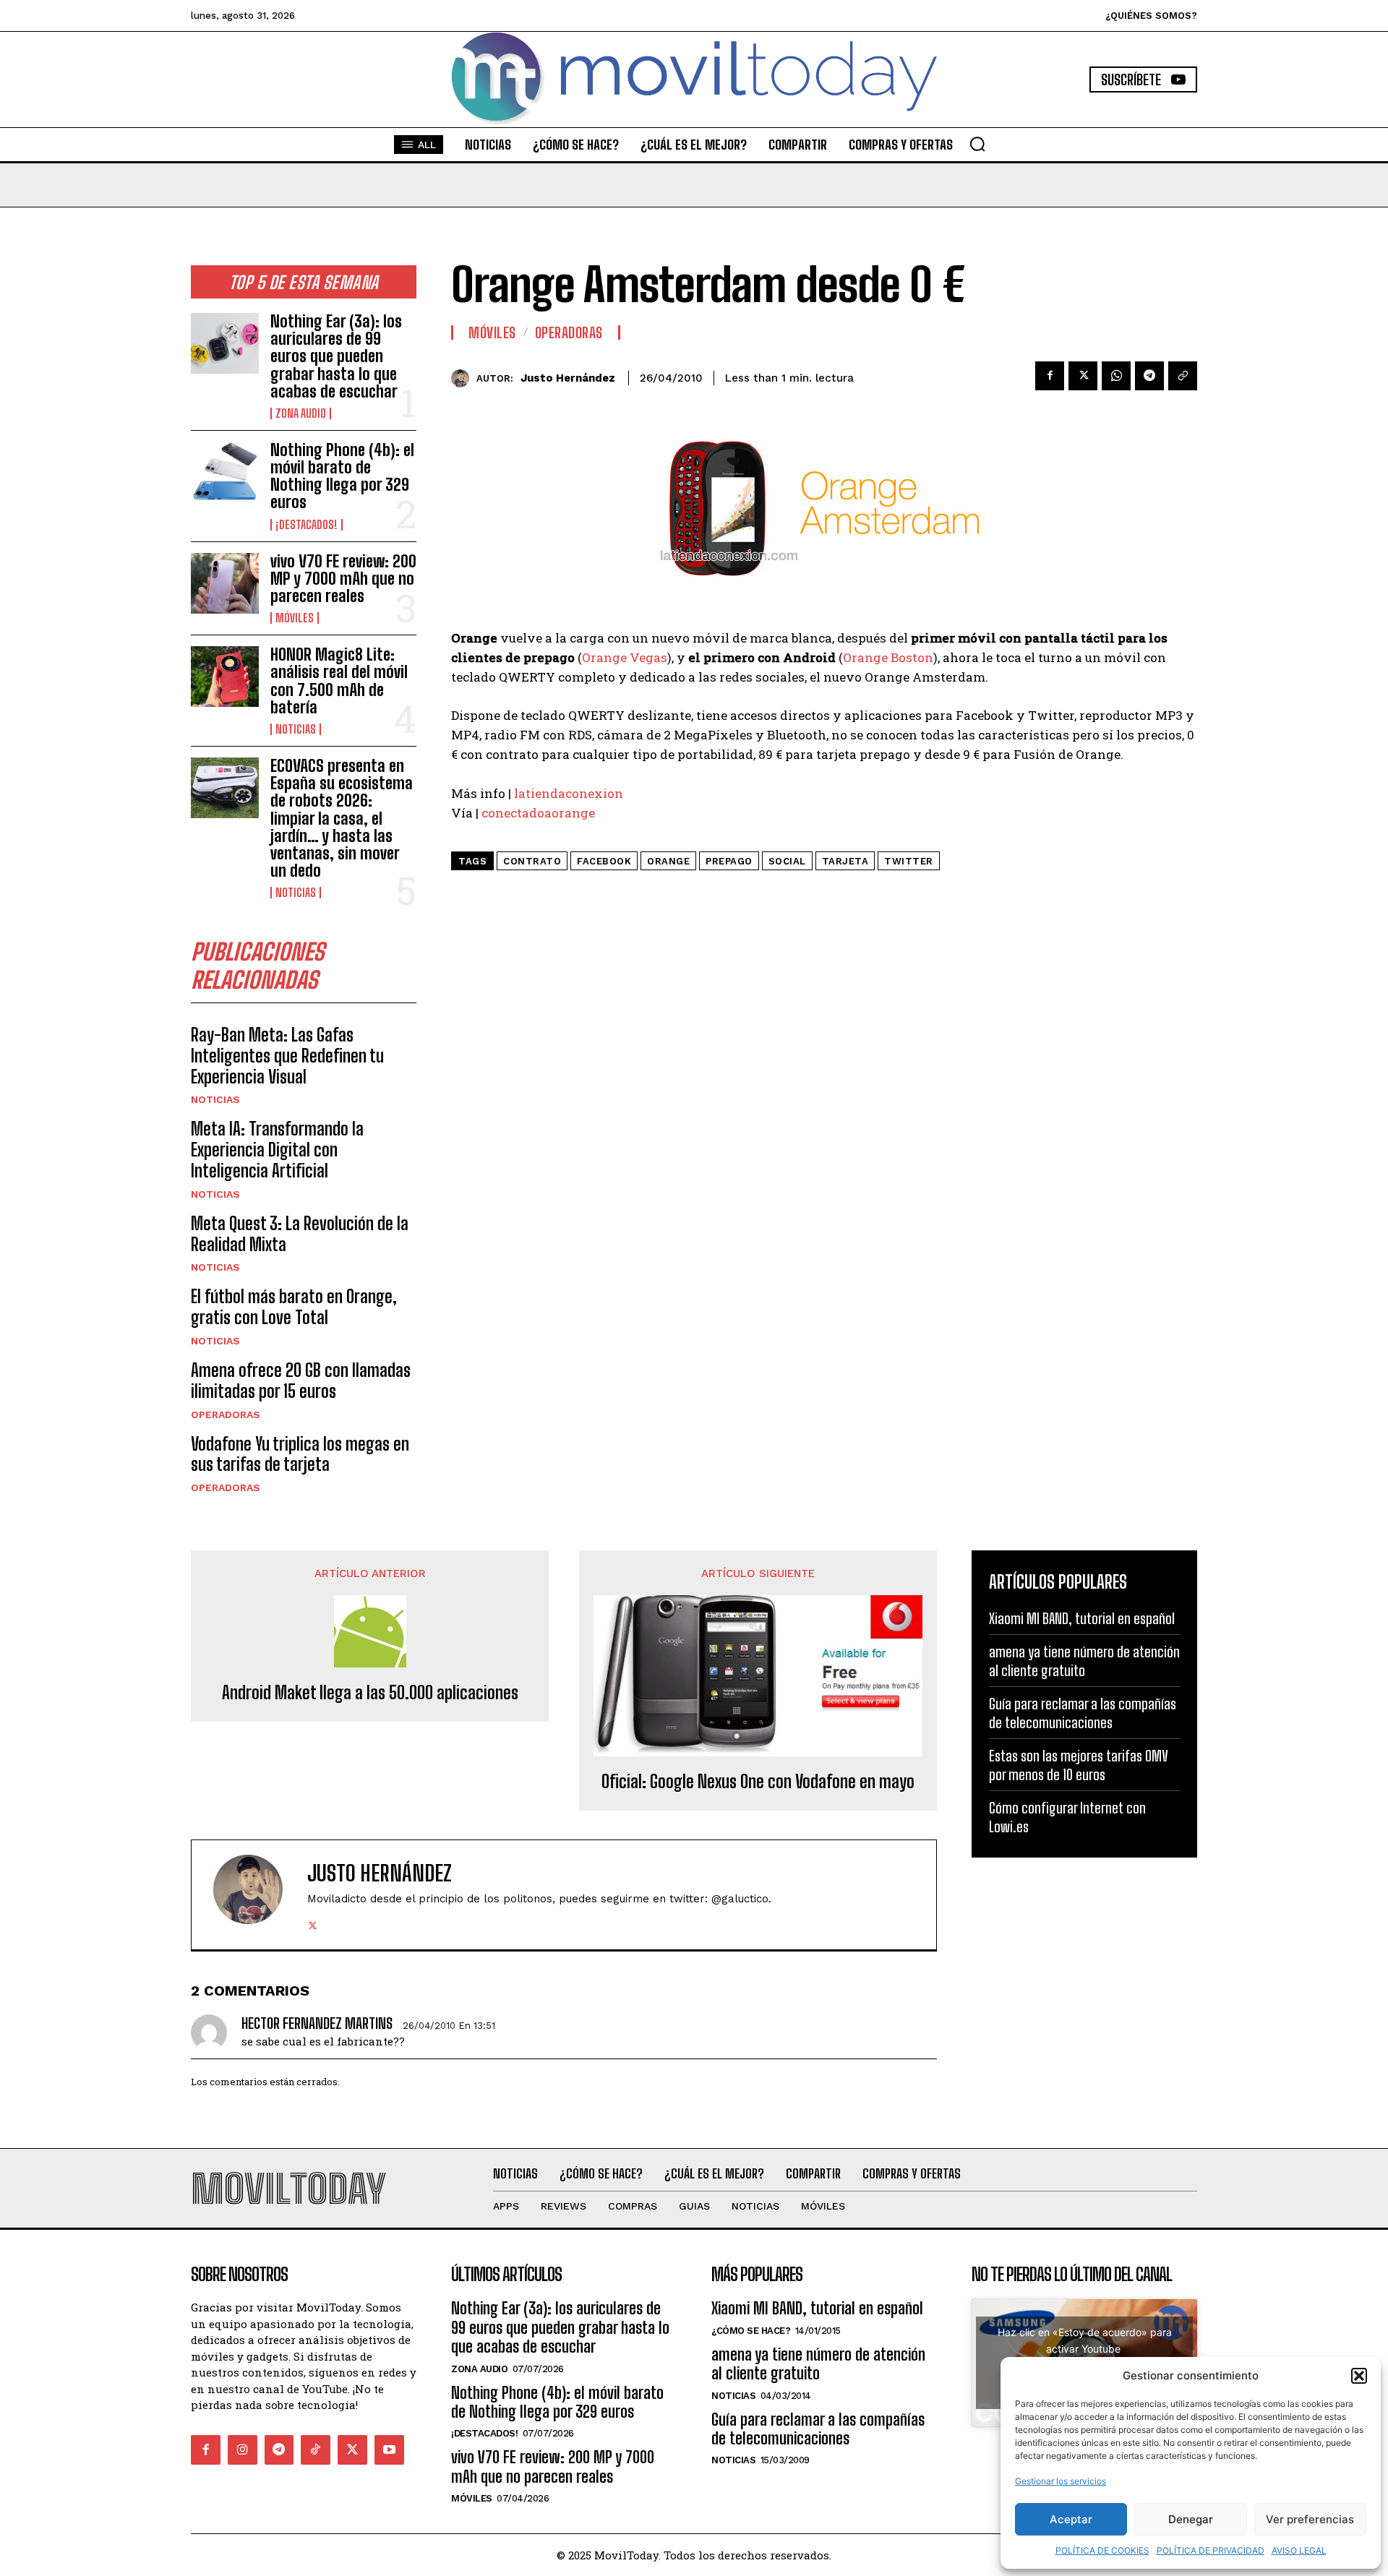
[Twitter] (1083, 376)
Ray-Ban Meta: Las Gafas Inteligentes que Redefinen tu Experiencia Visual (287, 1056)
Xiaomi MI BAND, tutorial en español (1082, 1618)
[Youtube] (389, 2450)
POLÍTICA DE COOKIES (1102, 2550)
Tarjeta (845, 861)
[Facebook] (1050, 376)
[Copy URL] (1183, 376)
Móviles (295, 618)
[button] (1359, 2376)
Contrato (532, 861)
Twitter (909, 861)
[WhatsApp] (1116, 376)
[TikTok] (316, 2450)
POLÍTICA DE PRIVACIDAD (1211, 2550)
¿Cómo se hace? (751, 2331)
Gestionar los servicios (1061, 2481)
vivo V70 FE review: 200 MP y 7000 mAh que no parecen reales (343, 579)
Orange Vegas (625, 657)
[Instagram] (243, 2450)
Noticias (296, 729)
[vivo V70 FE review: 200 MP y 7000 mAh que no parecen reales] (225, 583)
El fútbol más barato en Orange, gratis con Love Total (294, 1307)
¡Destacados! (307, 525)
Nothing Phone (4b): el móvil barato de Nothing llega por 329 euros (342, 476)
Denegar (1191, 2519)
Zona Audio (301, 413)
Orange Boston (888, 657)
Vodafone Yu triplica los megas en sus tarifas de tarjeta (300, 1454)
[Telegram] (1149, 376)
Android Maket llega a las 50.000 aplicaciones (370, 1693)
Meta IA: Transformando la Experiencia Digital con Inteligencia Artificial (277, 1150)
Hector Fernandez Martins (317, 2023)
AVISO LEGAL (1299, 2550)
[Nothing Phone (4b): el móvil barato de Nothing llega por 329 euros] (225, 472)
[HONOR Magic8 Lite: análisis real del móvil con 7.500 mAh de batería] (225, 677)
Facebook (604, 861)
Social (787, 861)
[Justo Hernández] (464, 378)
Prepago (729, 861)
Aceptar (1071, 2519)
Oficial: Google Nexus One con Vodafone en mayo (758, 1782)
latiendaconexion (567, 793)
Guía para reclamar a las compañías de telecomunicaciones (818, 2429)
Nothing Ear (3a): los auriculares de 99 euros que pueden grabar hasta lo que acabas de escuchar (336, 356)
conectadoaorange (537, 813)
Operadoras (226, 1414)
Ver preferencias (1310, 2519)
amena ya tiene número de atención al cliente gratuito (818, 2364)
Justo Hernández (568, 378)
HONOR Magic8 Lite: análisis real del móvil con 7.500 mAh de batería (339, 681)
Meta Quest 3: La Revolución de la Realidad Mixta (300, 1234)
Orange (668, 861)
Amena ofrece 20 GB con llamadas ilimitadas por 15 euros (301, 1381)
